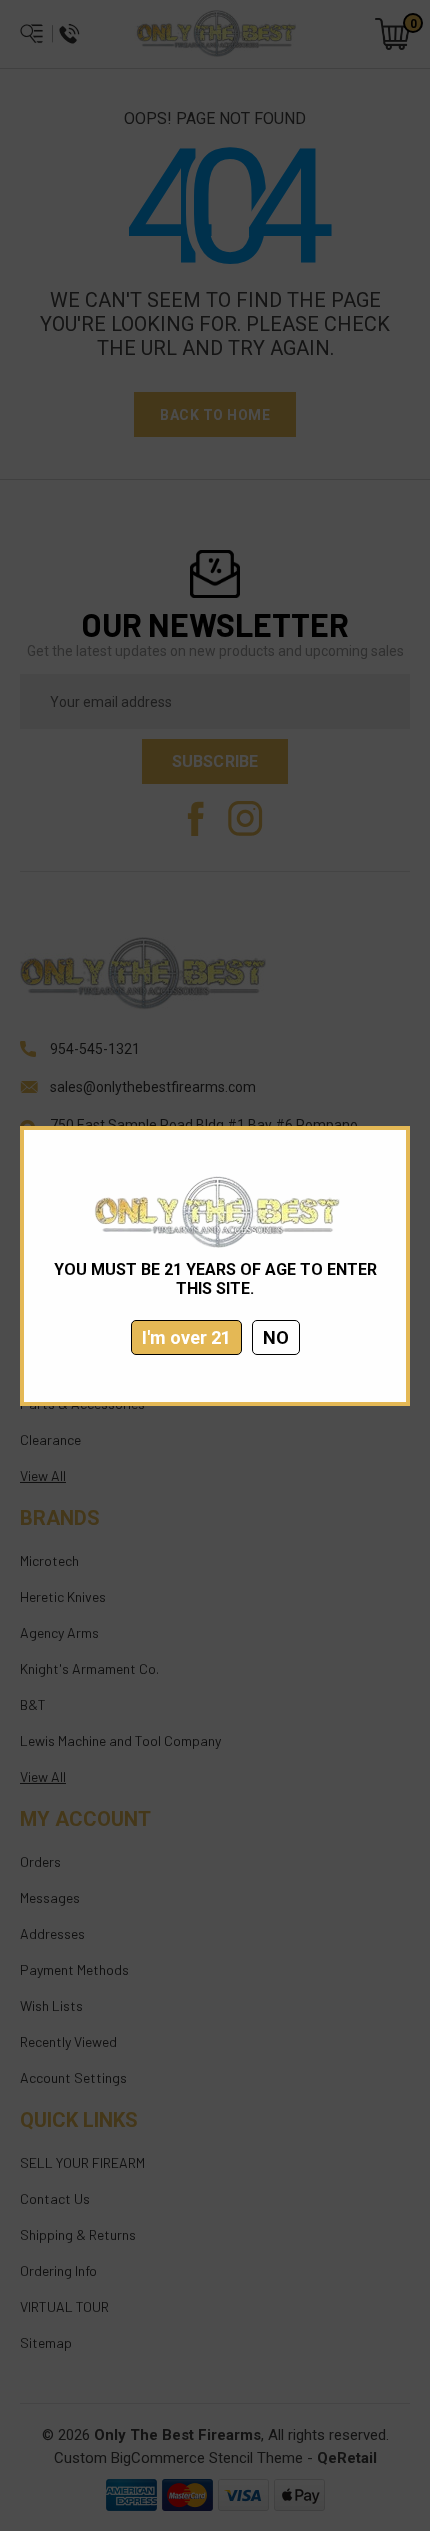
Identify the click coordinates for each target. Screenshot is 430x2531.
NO (276, 1337)
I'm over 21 (186, 1337)
